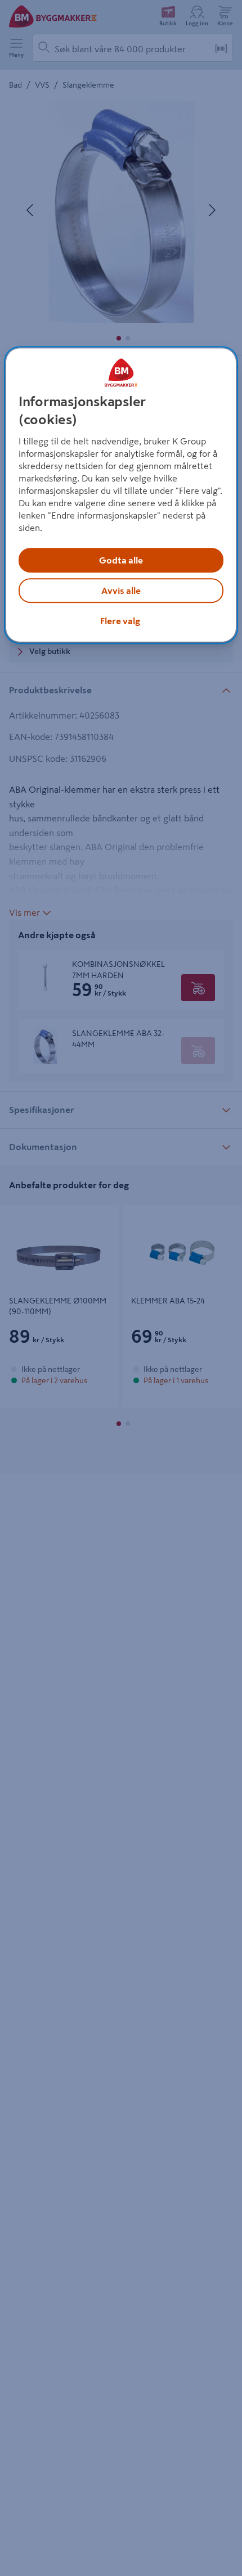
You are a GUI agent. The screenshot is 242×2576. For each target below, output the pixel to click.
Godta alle (121, 560)
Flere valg (120, 621)
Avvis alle (121, 590)
